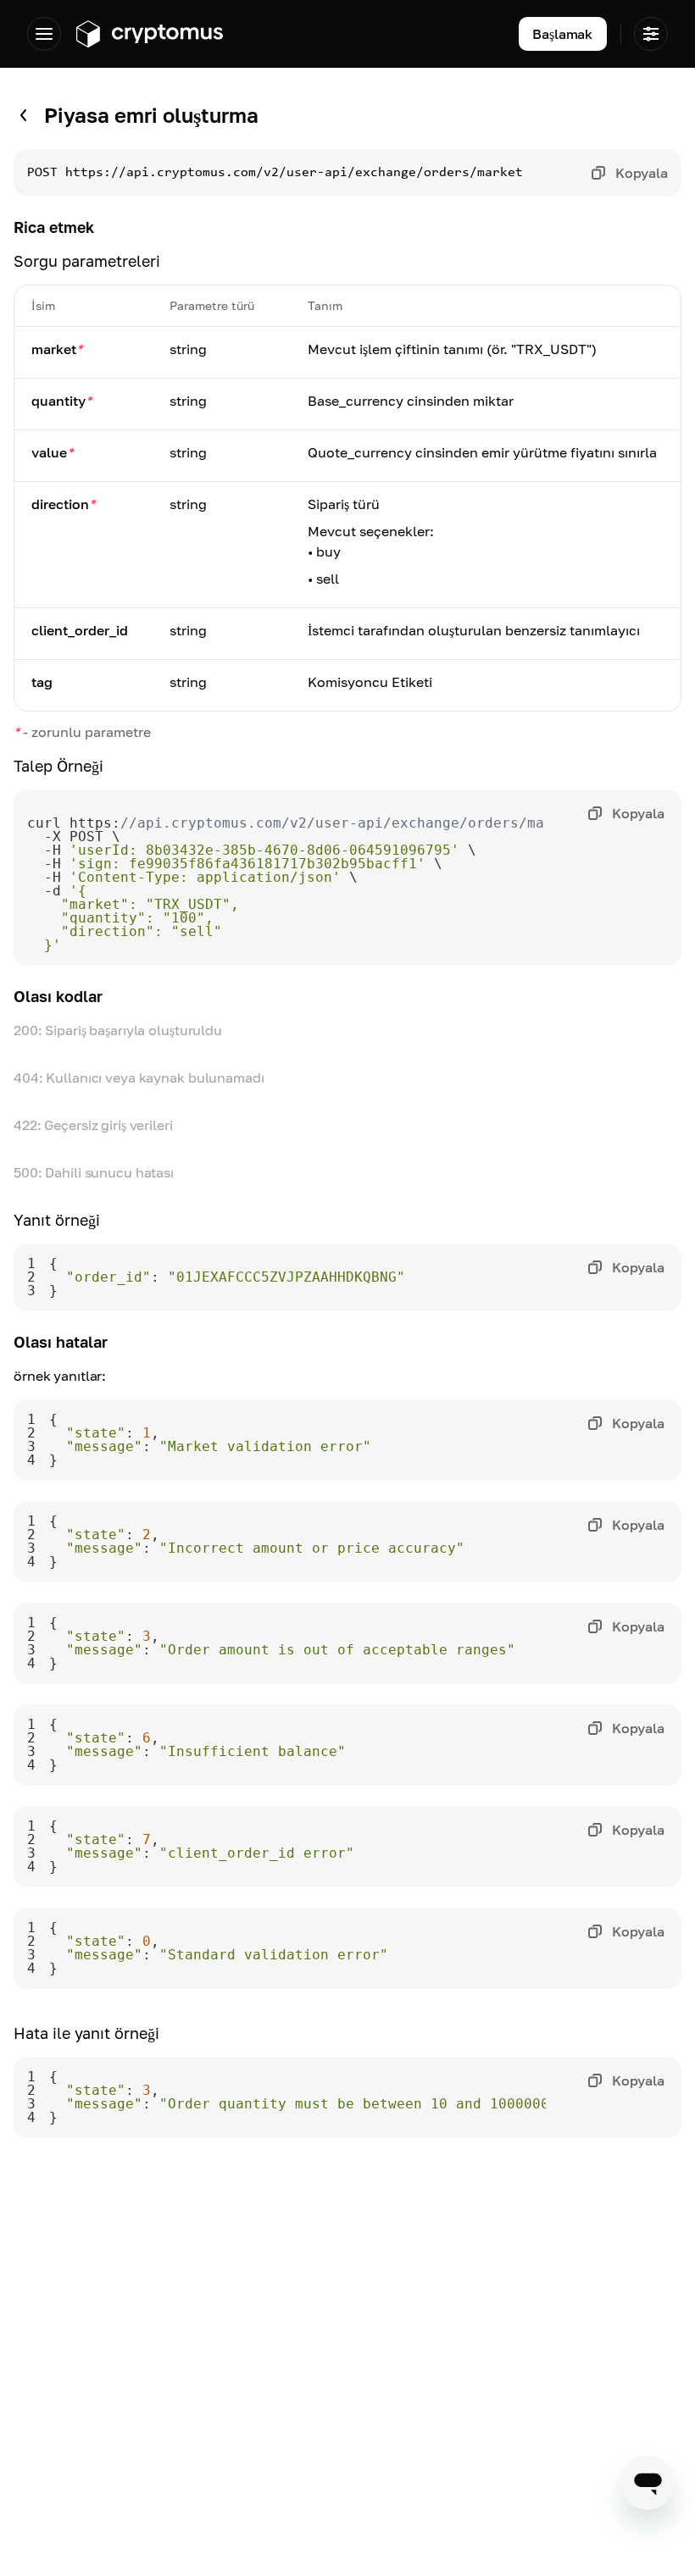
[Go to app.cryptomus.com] (149, 34)
